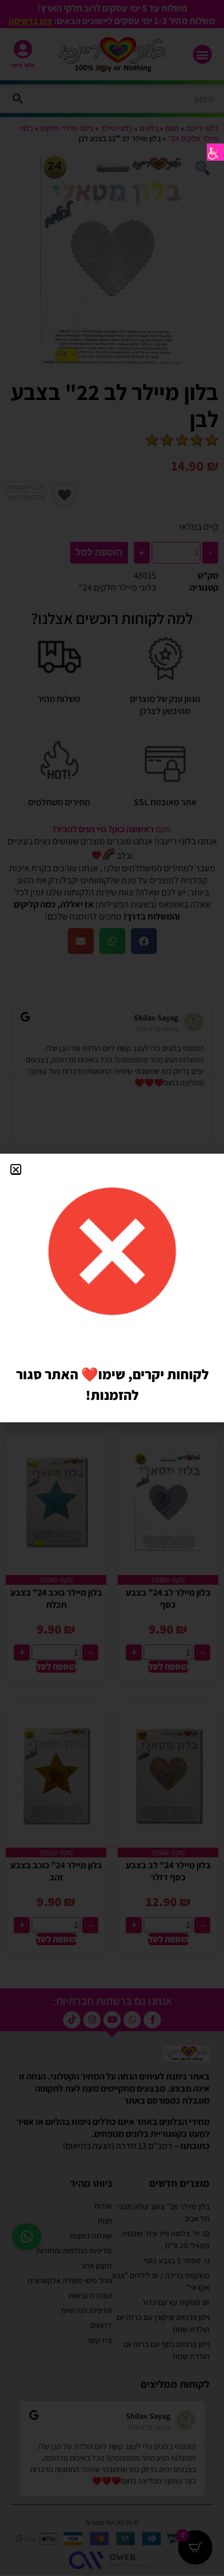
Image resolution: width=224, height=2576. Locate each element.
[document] (112, 1288)
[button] (16, 1169)
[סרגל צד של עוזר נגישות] (215, 152)
